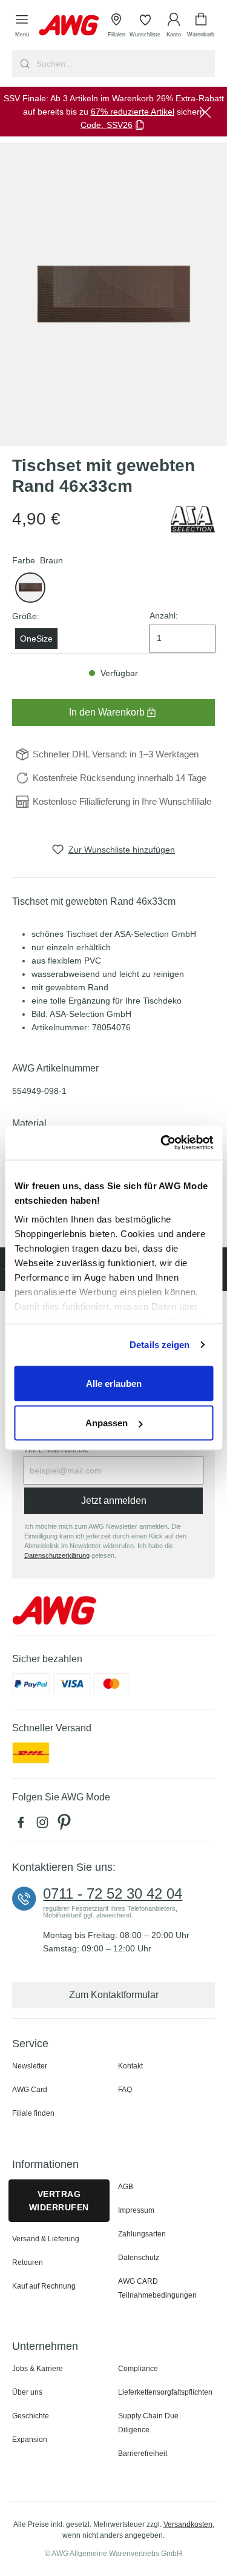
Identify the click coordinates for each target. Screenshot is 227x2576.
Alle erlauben (114, 1383)
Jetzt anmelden (114, 1501)
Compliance (138, 2369)
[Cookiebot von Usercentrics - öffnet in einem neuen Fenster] (162, 1143)
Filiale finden (33, 2113)
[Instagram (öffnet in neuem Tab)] (45, 1825)
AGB (126, 2187)
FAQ (125, 2090)
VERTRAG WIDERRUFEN (59, 2201)
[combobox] (124, 64)
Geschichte (31, 2416)
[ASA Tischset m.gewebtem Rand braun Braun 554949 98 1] (113, 294)
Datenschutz (139, 2258)
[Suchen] (23, 64)
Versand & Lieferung (46, 2239)
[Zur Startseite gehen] (69, 25)
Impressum (136, 2210)
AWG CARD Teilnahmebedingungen (157, 2288)
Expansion (30, 2440)
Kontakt (130, 2066)
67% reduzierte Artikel (133, 112)
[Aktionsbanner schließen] (205, 112)
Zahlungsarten (142, 2234)
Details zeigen (160, 1345)
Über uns (27, 2392)
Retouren (28, 2262)
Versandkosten (188, 2524)
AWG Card (30, 2090)
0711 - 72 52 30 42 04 (113, 1894)
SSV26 (120, 125)
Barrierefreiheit (143, 2454)
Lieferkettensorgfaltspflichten (165, 2392)
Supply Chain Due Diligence (148, 2423)
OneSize (36, 639)
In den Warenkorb (107, 712)
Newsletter (30, 2066)
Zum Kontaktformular (114, 1995)
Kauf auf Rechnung (44, 2286)
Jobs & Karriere (38, 2369)
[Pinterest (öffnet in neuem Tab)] (65, 1825)
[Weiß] (30, 588)
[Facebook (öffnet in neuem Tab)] (23, 1825)
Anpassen (107, 1423)
